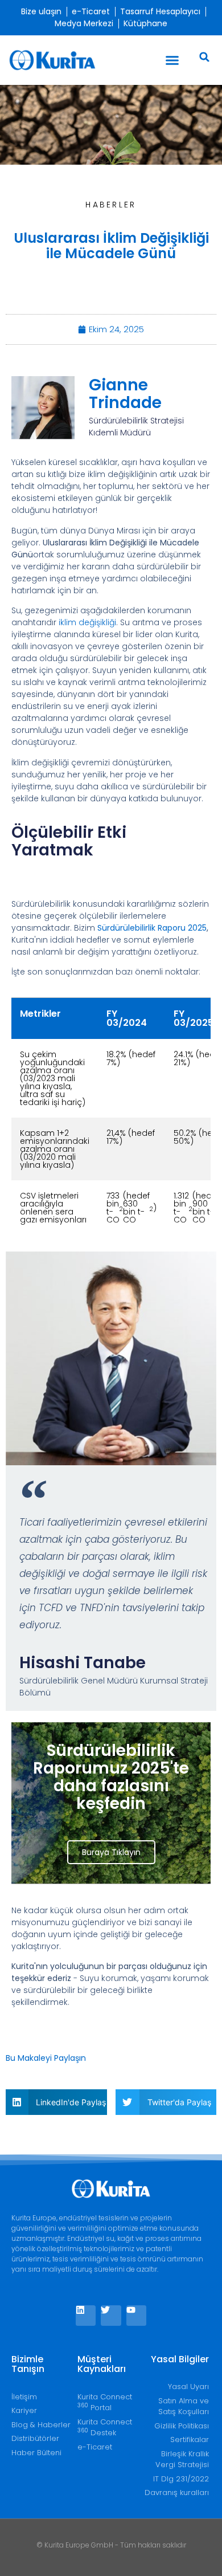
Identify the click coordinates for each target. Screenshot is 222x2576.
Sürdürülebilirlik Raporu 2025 (152, 928)
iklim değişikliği (87, 622)
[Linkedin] (86, 2315)
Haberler (111, 205)
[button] (172, 60)
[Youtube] (136, 2315)
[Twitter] (111, 2315)
